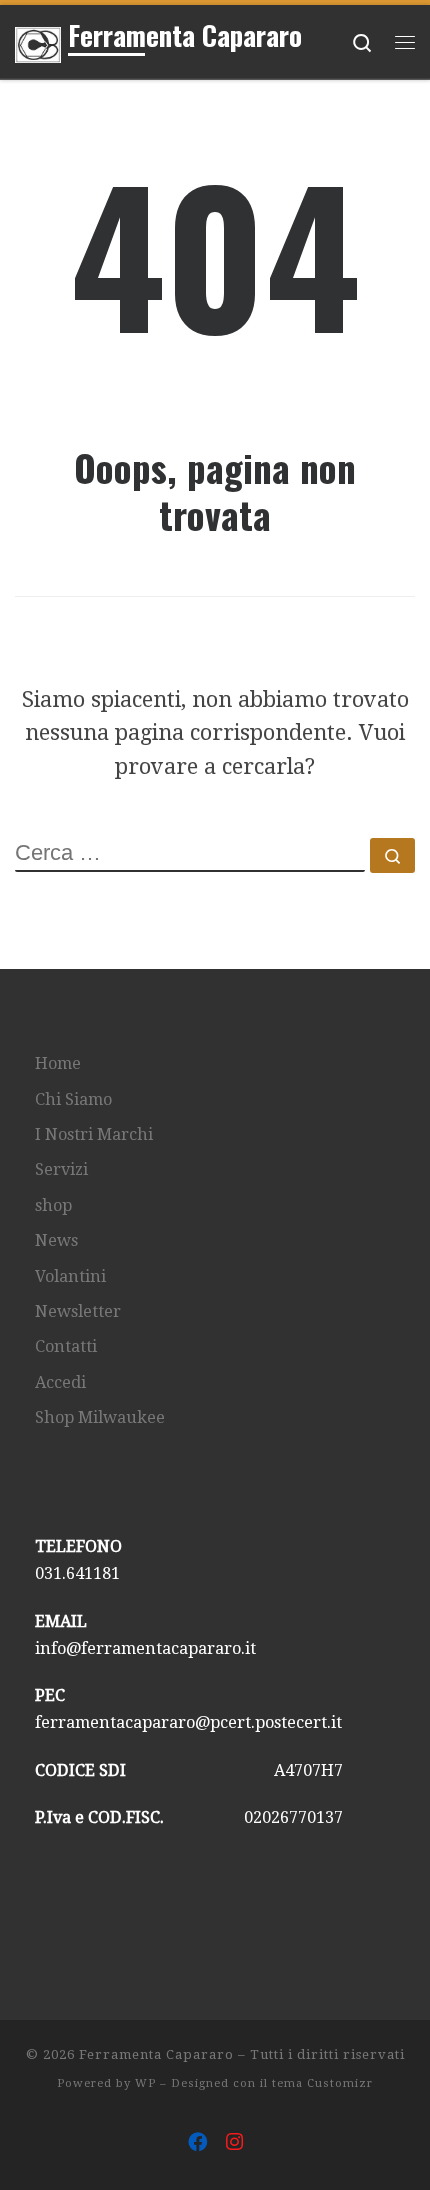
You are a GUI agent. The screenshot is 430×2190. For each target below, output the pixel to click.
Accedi (60, 1382)
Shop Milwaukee (100, 1417)
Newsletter (78, 1311)
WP (145, 2083)
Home (58, 1063)
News (56, 1240)
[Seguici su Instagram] (234, 2143)
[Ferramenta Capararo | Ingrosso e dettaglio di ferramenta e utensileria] (38, 41)
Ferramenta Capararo (156, 2054)
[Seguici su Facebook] (198, 2143)
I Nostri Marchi (94, 1134)
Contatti (66, 1346)
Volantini (70, 1276)
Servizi (61, 1169)
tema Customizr (322, 2083)
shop (53, 1205)
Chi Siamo (73, 1099)
